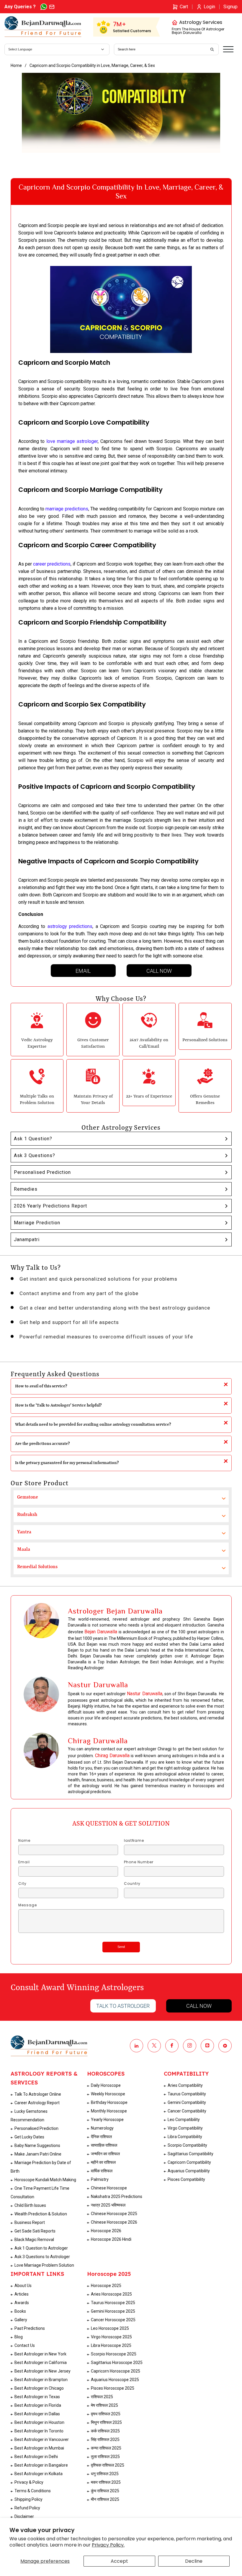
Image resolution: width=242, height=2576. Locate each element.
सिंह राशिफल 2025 (105, 2439)
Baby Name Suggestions (37, 2145)
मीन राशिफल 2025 (105, 2499)
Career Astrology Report (37, 2103)
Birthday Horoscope (109, 2102)
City (22, 1884)
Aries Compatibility (185, 2085)
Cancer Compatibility (187, 2111)
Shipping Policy (28, 2499)
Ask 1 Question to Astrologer (41, 2248)
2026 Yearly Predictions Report (50, 1206)
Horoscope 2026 (106, 2231)
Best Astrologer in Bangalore (41, 2465)
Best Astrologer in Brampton (41, 2380)
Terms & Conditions (33, 2491)
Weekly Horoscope (108, 2094)
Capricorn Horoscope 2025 (116, 2371)
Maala (24, 1550)
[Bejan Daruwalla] (43, 27)
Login (209, 7)
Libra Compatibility (185, 2137)
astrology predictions (70, 926)
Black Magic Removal (34, 2240)
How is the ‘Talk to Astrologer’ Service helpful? (58, 1405)
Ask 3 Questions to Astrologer (42, 2257)
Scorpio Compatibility (187, 2145)
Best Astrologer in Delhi (36, 2457)
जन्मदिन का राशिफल (105, 2154)
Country (132, 1884)
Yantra (24, 1532)
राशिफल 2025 (102, 2397)
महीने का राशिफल (103, 2162)
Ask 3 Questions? (35, 1155)
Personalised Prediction (42, 1172)
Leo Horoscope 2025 (110, 2328)
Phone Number (139, 1862)
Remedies (26, 1189)
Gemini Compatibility (187, 2102)
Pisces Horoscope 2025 (113, 2388)
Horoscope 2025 (106, 2286)
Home (16, 65)
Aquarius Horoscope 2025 (115, 2380)
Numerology (102, 2128)
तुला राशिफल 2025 (105, 2457)
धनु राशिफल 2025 (105, 2474)
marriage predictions (67, 509)
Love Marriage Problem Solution (44, 2265)
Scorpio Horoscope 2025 (114, 2354)
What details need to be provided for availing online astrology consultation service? (93, 1425)
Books (20, 2311)
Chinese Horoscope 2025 (114, 2214)
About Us (23, 2286)
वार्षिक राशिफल (102, 2171)
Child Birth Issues (30, 2205)
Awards (22, 2303)
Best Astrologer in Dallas (37, 2414)
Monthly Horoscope (109, 2111)
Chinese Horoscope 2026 (114, 2222)
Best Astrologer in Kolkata (39, 2474)
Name (24, 1841)
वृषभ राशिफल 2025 (106, 2414)
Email (83, 971)
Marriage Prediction (37, 1223)
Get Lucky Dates (29, 2137)
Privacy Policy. (108, 2545)
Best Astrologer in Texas (37, 2397)
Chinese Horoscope (109, 2188)
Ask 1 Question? (33, 1139)
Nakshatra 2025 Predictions (117, 2196)
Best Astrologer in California (41, 2363)
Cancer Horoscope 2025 (113, 2320)
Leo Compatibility (184, 2120)
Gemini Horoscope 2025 (113, 2311)
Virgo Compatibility (185, 2128)
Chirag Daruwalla (112, 1756)
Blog (19, 2337)
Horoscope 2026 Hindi (111, 2239)
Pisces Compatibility (186, 2179)
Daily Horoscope (106, 2085)
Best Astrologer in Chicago (39, 2388)
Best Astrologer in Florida (38, 2405)
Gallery (21, 2320)
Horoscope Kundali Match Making (45, 2180)
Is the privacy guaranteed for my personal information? (67, 1463)
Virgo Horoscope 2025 (111, 2337)
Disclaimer (24, 2516)
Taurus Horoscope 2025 (113, 2303)
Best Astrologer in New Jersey (42, 2371)
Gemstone (28, 1497)
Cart (184, 7)
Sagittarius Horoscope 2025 (117, 2363)
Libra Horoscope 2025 (111, 2345)
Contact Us (25, 2345)
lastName (134, 1841)
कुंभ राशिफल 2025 (105, 2491)
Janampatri (27, 1239)
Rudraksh (27, 1515)
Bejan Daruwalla (101, 1632)
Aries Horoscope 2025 (111, 2294)
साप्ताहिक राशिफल (104, 2145)
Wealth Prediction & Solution (41, 2214)
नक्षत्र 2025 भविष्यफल (108, 2205)
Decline (194, 2561)
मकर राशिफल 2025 (106, 2482)
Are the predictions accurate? (42, 1444)
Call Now (159, 971)
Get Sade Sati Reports (35, 2231)
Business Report (30, 2222)
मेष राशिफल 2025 (104, 2405)
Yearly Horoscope (107, 2120)
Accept (119, 2561)
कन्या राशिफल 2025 (106, 2448)
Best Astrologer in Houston (39, 2422)
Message (28, 1905)
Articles (22, 2294)
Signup (230, 7)
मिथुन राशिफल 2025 (106, 2422)
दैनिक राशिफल (101, 2137)
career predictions (52, 564)
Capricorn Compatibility (189, 2162)
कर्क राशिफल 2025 (105, 2431)
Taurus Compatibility (187, 2094)
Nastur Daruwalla (144, 1694)
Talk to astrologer (123, 2006)
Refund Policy (27, 2508)
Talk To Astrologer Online (38, 2094)
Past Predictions (30, 2328)
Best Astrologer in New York (40, 2354)
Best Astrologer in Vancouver (42, 2439)
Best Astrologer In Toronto (39, 2431)
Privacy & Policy (29, 2482)
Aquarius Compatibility (189, 2171)
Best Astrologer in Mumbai (39, 2448)
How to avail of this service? (41, 1386)
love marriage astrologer (72, 441)
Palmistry (100, 2179)
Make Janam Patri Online (38, 2154)
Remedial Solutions (37, 1567)
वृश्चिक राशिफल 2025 (108, 2465)
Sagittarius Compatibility (191, 2154)
